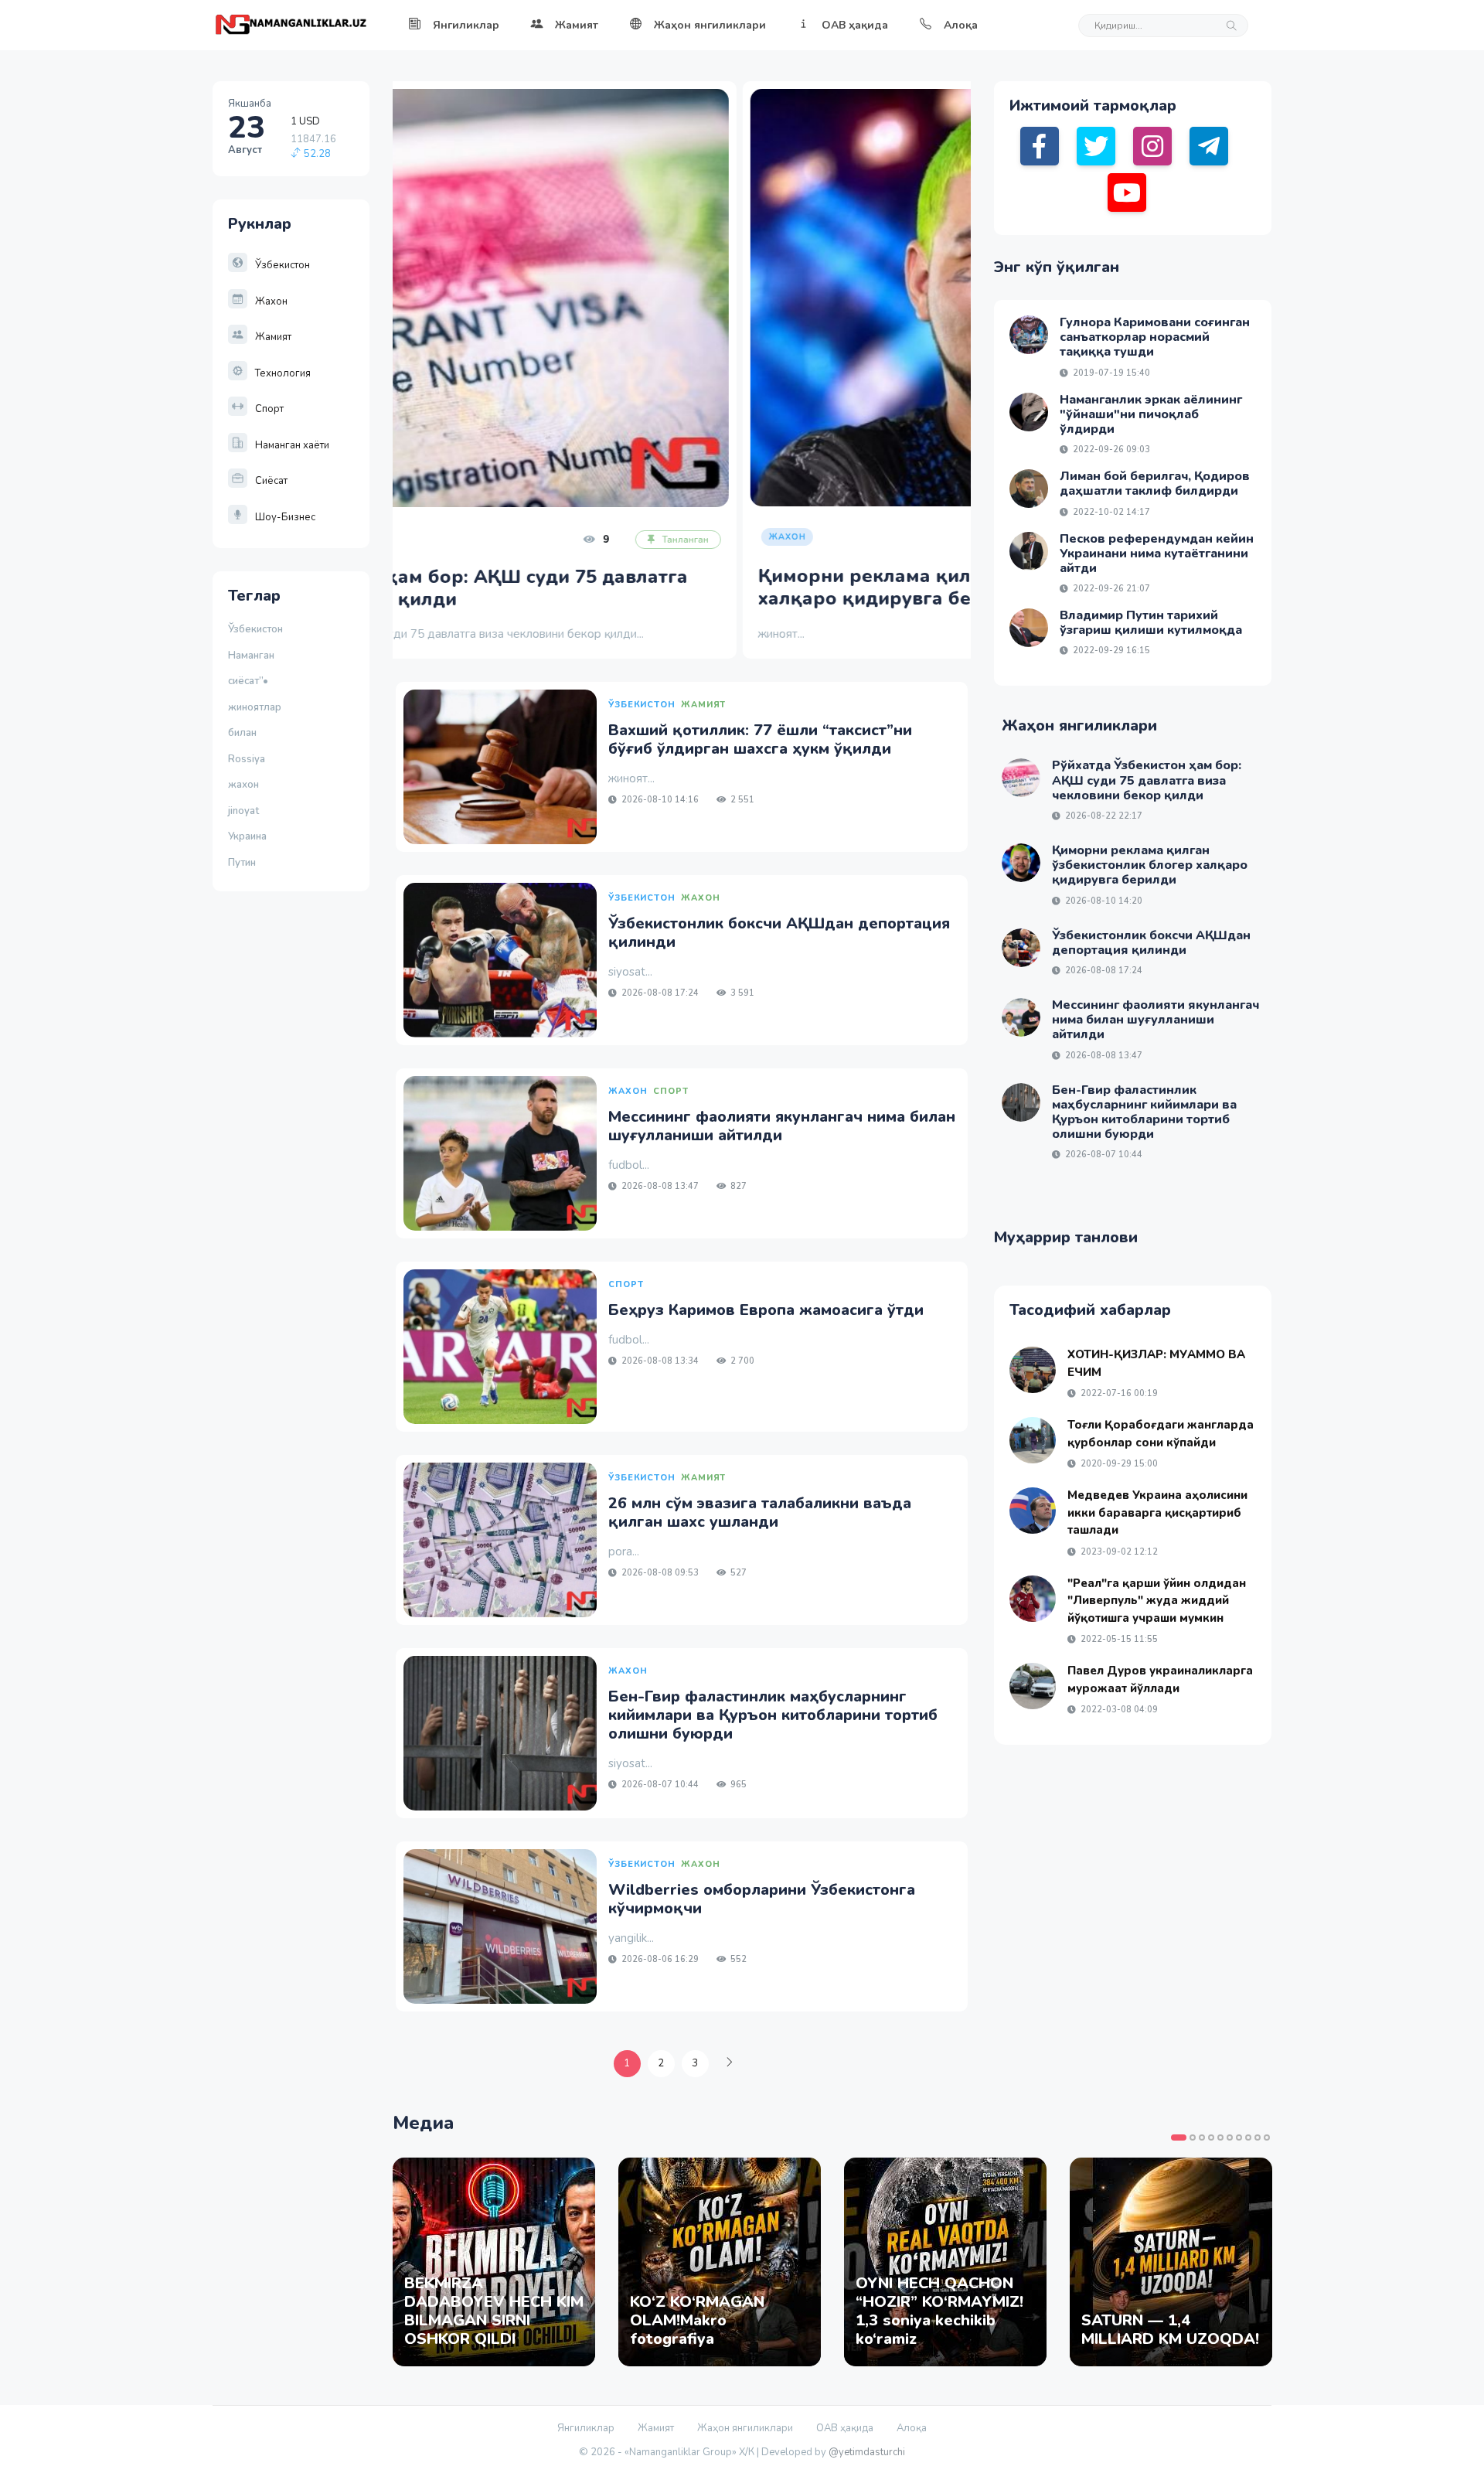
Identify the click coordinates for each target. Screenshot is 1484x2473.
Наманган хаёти (292, 445)
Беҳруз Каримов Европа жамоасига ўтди (766, 1310)
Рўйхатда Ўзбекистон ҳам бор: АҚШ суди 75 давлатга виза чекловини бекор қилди (1147, 780)
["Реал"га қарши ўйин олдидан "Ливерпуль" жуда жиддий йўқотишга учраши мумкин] (1033, 1599)
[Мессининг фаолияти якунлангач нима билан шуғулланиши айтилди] (500, 1153)
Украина (247, 836)
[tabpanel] (494, 2262)
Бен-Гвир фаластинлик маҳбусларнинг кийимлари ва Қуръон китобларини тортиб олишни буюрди (773, 1715)
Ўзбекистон (283, 265)
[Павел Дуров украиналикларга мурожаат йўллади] (1033, 1686)
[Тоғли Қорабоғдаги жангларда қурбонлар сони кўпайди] (1033, 1440)
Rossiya (247, 759)
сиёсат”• (250, 681)
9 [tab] (1258, 2137)
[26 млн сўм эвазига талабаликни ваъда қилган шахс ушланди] (500, 1540)
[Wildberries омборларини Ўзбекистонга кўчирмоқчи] (500, 1926)
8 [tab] (1248, 2137)
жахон (243, 785)
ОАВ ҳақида (855, 25)
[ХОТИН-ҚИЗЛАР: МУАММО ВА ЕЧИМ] (1033, 1370)
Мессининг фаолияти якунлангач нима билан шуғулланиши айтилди (782, 1126)
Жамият (577, 25)
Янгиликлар (466, 25)
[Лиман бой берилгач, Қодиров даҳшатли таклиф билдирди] (1029, 489)
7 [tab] (1239, 2137)
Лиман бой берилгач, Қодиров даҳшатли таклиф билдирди (1155, 484)
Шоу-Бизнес (285, 517)
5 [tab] (1220, 2137)
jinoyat (243, 811)
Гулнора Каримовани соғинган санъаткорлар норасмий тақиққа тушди (1155, 337)
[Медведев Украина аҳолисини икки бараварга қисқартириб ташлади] (1033, 1511)
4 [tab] (1211, 2137)
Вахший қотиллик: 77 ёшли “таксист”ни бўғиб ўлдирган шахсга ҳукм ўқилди (760, 739)
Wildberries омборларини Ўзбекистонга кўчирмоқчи (762, 1899)
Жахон (271, 301)
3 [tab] (1202, 2137)
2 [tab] (1193, 2137)
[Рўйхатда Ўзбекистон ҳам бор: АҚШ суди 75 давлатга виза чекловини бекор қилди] (1021, 778)
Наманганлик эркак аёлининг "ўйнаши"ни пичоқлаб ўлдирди (1151, 414)
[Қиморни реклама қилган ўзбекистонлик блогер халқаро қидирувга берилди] (682, 298)
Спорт (269, 409)
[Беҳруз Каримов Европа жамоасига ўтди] (500, 1347)
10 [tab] (1267, 2137)
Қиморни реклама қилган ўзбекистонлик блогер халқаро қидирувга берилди (643, 587)
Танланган (917, 539)
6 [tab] (1230, 2137)
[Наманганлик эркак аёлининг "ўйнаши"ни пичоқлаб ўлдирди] (1029, 412)
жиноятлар (255, 707)
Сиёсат (271, 481)
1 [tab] (1179, 2137)
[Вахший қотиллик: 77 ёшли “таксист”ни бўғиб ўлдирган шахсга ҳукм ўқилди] (500, 767)
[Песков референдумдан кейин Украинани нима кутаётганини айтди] (1029, 551)
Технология (283, 373)
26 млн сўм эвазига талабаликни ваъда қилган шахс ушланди (760, 1512)
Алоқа (961, 25)
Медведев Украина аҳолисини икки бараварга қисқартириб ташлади (1157, 1512)
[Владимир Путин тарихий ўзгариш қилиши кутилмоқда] (1029, 628)
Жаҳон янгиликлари (710, 25)
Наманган (251, 656)
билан (242, 733)
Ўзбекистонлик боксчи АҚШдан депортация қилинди (779, 933)
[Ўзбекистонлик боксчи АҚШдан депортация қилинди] (500, 960)
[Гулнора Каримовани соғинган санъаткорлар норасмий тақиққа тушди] (1029, 335)
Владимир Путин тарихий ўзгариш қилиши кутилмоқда (1151, 623)
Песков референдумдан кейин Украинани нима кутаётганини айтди (1157, 554)
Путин (242, 863)
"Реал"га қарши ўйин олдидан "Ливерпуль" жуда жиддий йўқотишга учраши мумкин (1157, 1601)
